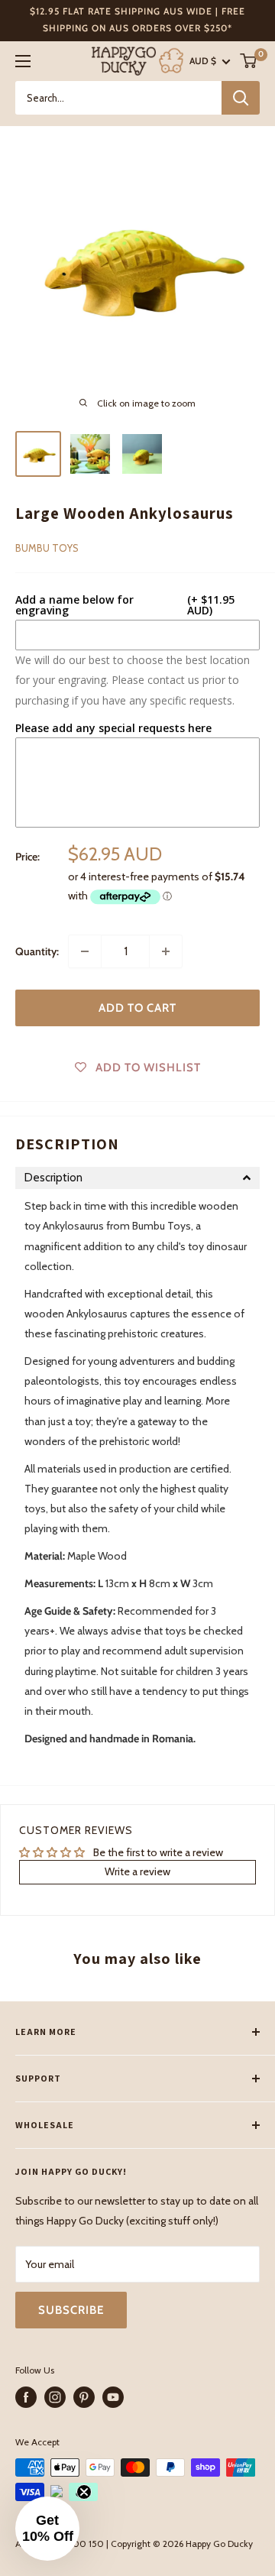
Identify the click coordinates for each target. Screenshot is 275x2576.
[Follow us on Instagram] (55, 2397)
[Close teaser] (84, 2492)
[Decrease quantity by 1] (85, 951)
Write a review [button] (137, 1871)
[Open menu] (23, 61)
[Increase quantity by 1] (166, 951)
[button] (137, 1178)
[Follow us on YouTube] (113, 2397)
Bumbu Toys (47, 548)
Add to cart (137, 1008)
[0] (249, 61)
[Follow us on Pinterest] (84, 2397)
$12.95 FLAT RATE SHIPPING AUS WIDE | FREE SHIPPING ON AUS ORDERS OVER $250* (137, 19)
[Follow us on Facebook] (26, 2397)
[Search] (241, 98)
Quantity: (37, 951)
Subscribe (71, 2310)
